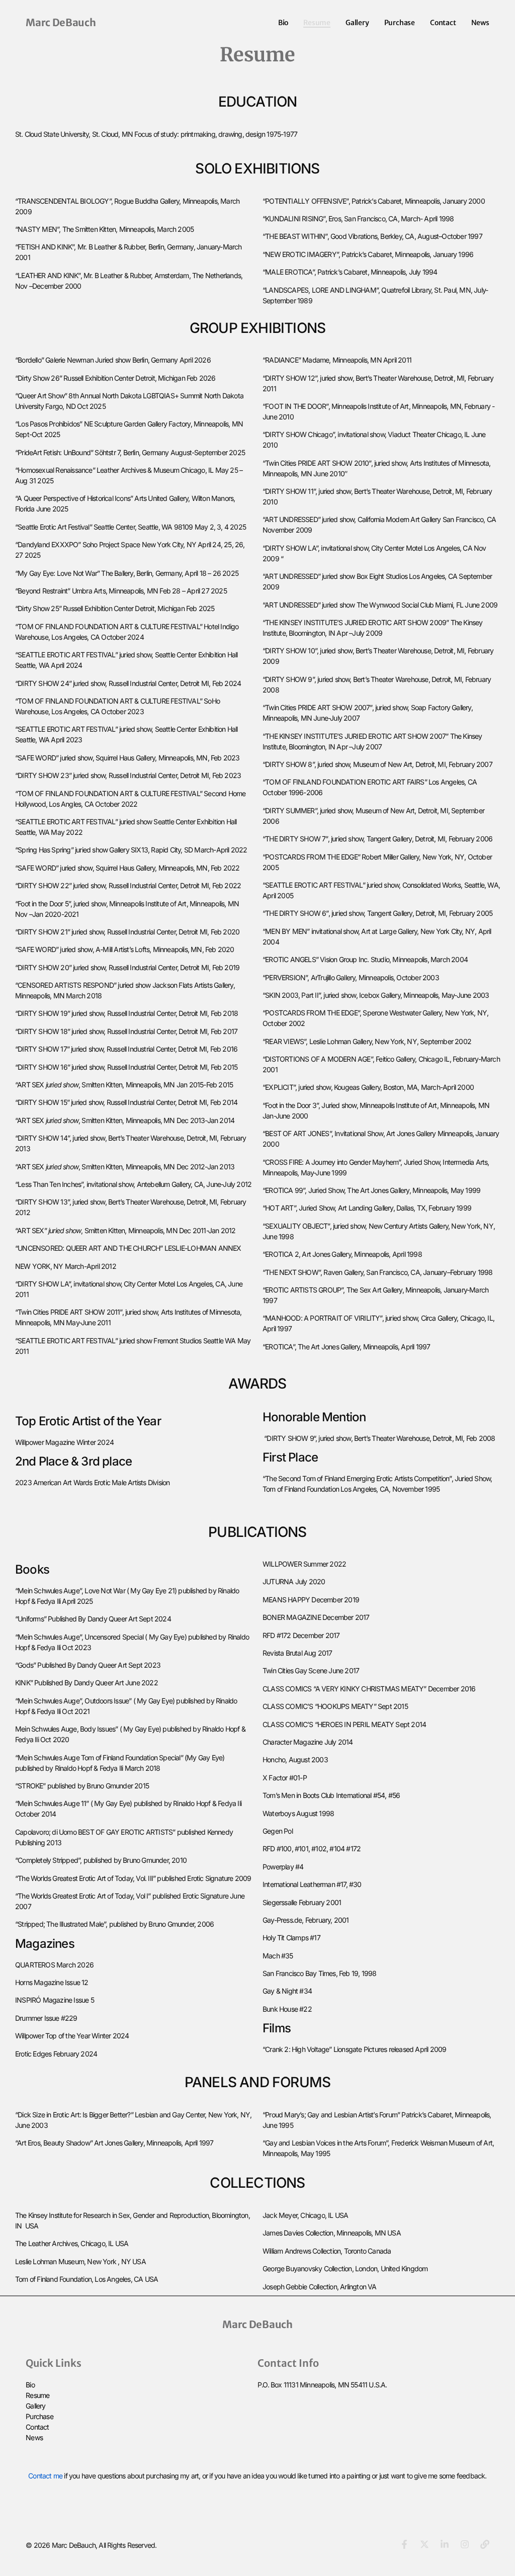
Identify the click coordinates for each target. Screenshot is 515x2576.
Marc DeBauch (61, 22)
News (480, 23)
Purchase (400, 23)
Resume (317, 23)
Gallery (357, 23)
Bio (283, 23)
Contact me (45, 2476)
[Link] (485, 2544)
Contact (443, 23)
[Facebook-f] (404, 2544)
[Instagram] (465, 2544)
